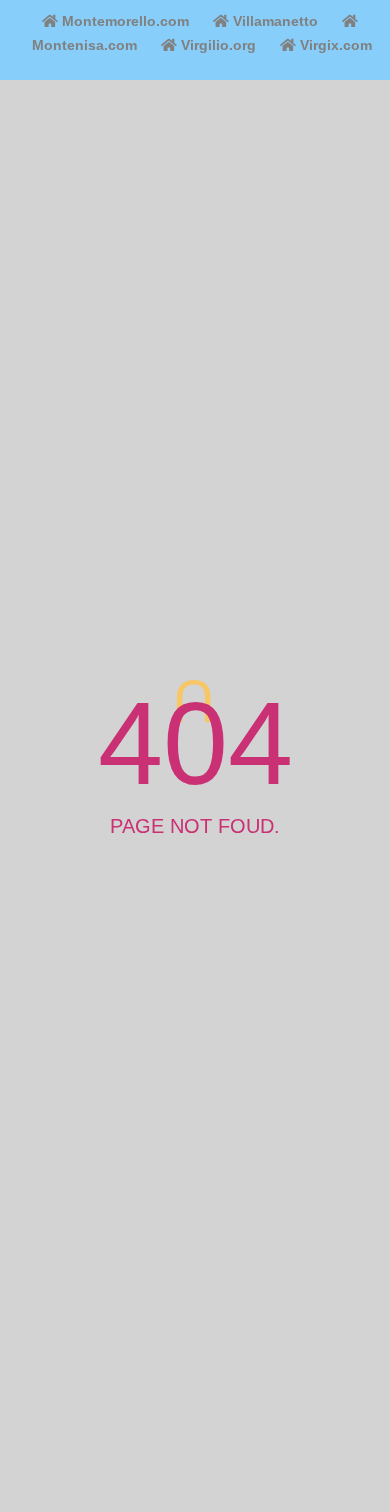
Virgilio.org (216, 45)
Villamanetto (273, 21)
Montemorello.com (123, 21)
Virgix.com (334, 45)
